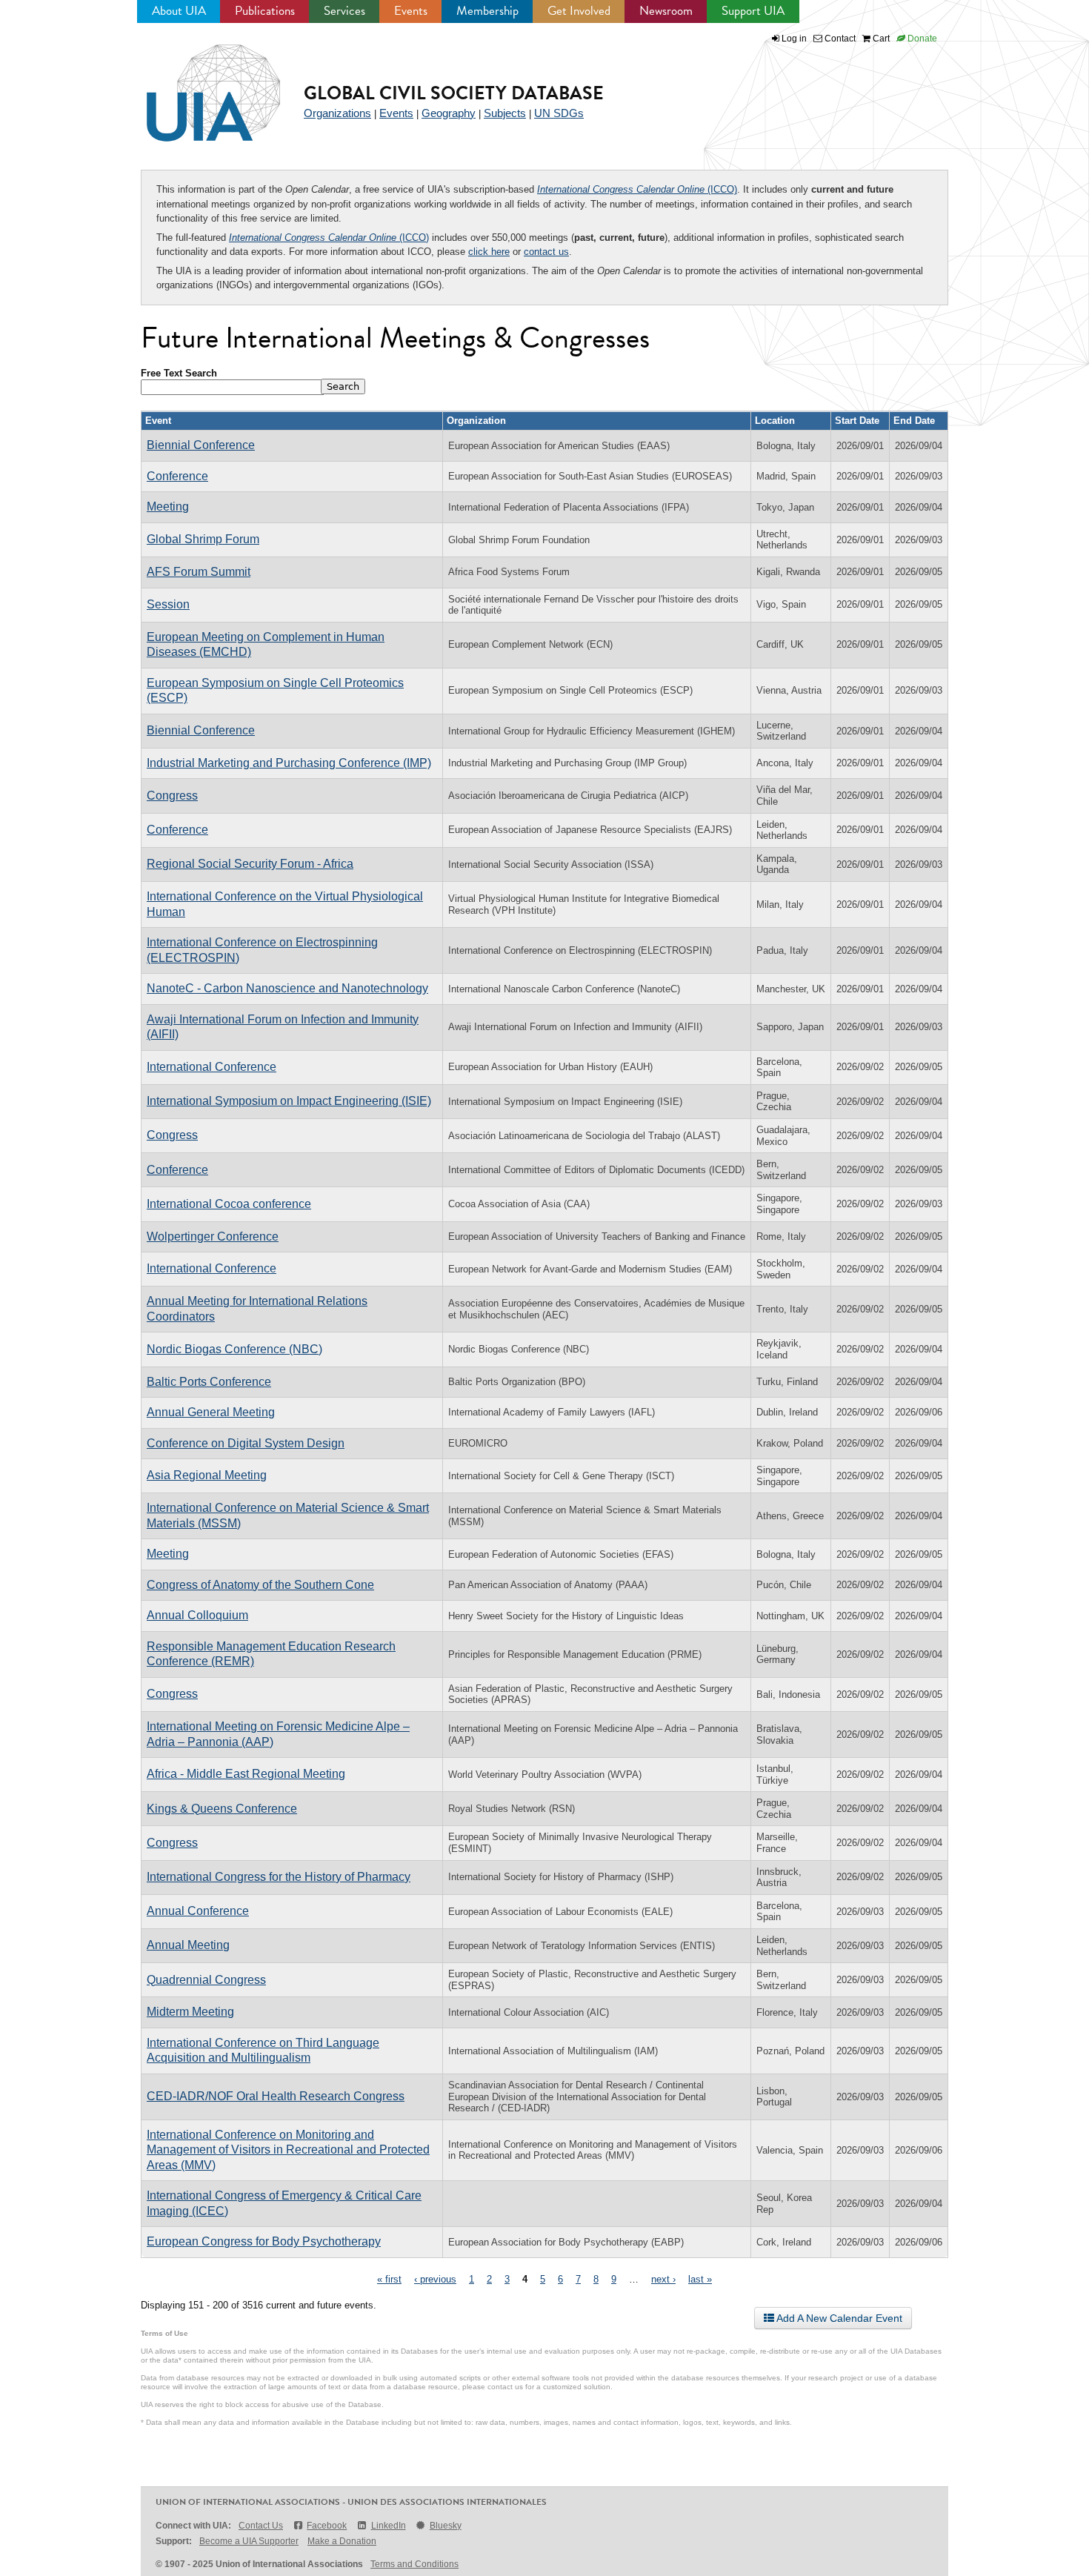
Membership (487, 11)
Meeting (168, 507)
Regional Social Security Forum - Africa (250, 864)
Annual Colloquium (197, 1615)
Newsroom (666, 11)
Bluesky (446, 2526)
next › (663, 2279)
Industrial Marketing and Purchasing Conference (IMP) (289, 763)
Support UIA (753, 11)
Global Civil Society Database (454, 93)
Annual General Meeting (211, 1412)
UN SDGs (559, 113)
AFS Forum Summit (199, 572)
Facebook (327, 2526)
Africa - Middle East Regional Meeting (246, 1774)
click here (489, 252)
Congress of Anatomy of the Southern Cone (260, 1585)
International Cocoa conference (229, 1204)
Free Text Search (179, 373)
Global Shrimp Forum (203, 539)
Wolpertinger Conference (213, 1236)
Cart (880, 39)
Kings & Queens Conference (222, 1809)
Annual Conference (198, 1911)
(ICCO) (637, 189)
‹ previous (435, 2279)
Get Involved (579, 11)
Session (168, 604)
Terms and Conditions (414, 2564)
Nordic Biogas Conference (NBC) (234, 1349)
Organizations (337, 113)
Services (344, 11)
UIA (196, 84)
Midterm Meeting (190, 2012)
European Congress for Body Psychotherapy (264, 2241)
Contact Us (261, 2526)
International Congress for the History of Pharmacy (279, 1877)
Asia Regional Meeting (207, 1475)
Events (411, 11)
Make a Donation (342, 2541)
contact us (546, 252)
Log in (794, 39)
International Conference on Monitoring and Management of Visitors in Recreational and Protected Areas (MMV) (288, 2150)
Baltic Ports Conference (209, 1382)
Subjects (505, 113)
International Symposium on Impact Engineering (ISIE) (289, 1101)
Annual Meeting (188, 1945)
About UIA (179, 11)
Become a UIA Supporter (249, 2541)
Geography (449, 113)
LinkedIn (388, 2526)
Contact (839, 39)
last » (700, 2279)
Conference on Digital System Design (246, 1443)
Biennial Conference (201, 445)
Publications (265, 11)
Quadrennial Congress (206, 1980)
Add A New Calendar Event (838, 2318)
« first (389, 2279)
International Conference (212, 1067)
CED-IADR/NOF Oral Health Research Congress (276, 2096)
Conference (177, 476)
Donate (921, 39)
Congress (172, 796)
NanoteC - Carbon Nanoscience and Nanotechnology (287, 988)
